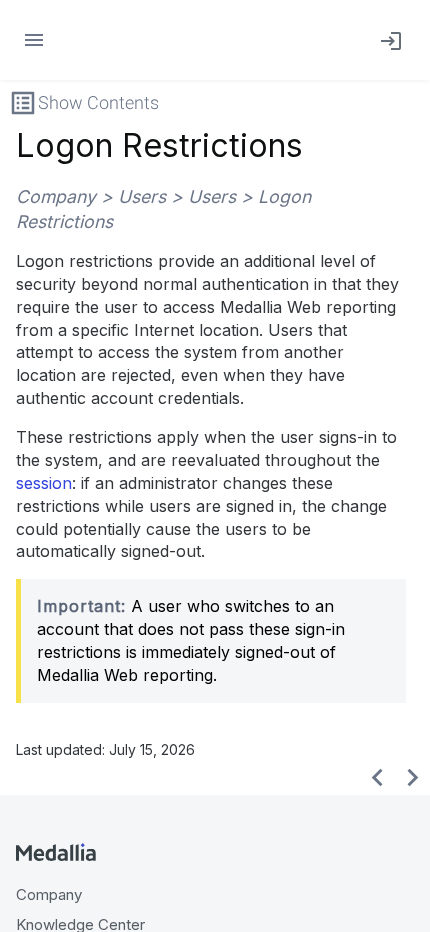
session (44, 483)
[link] (387, 40)
